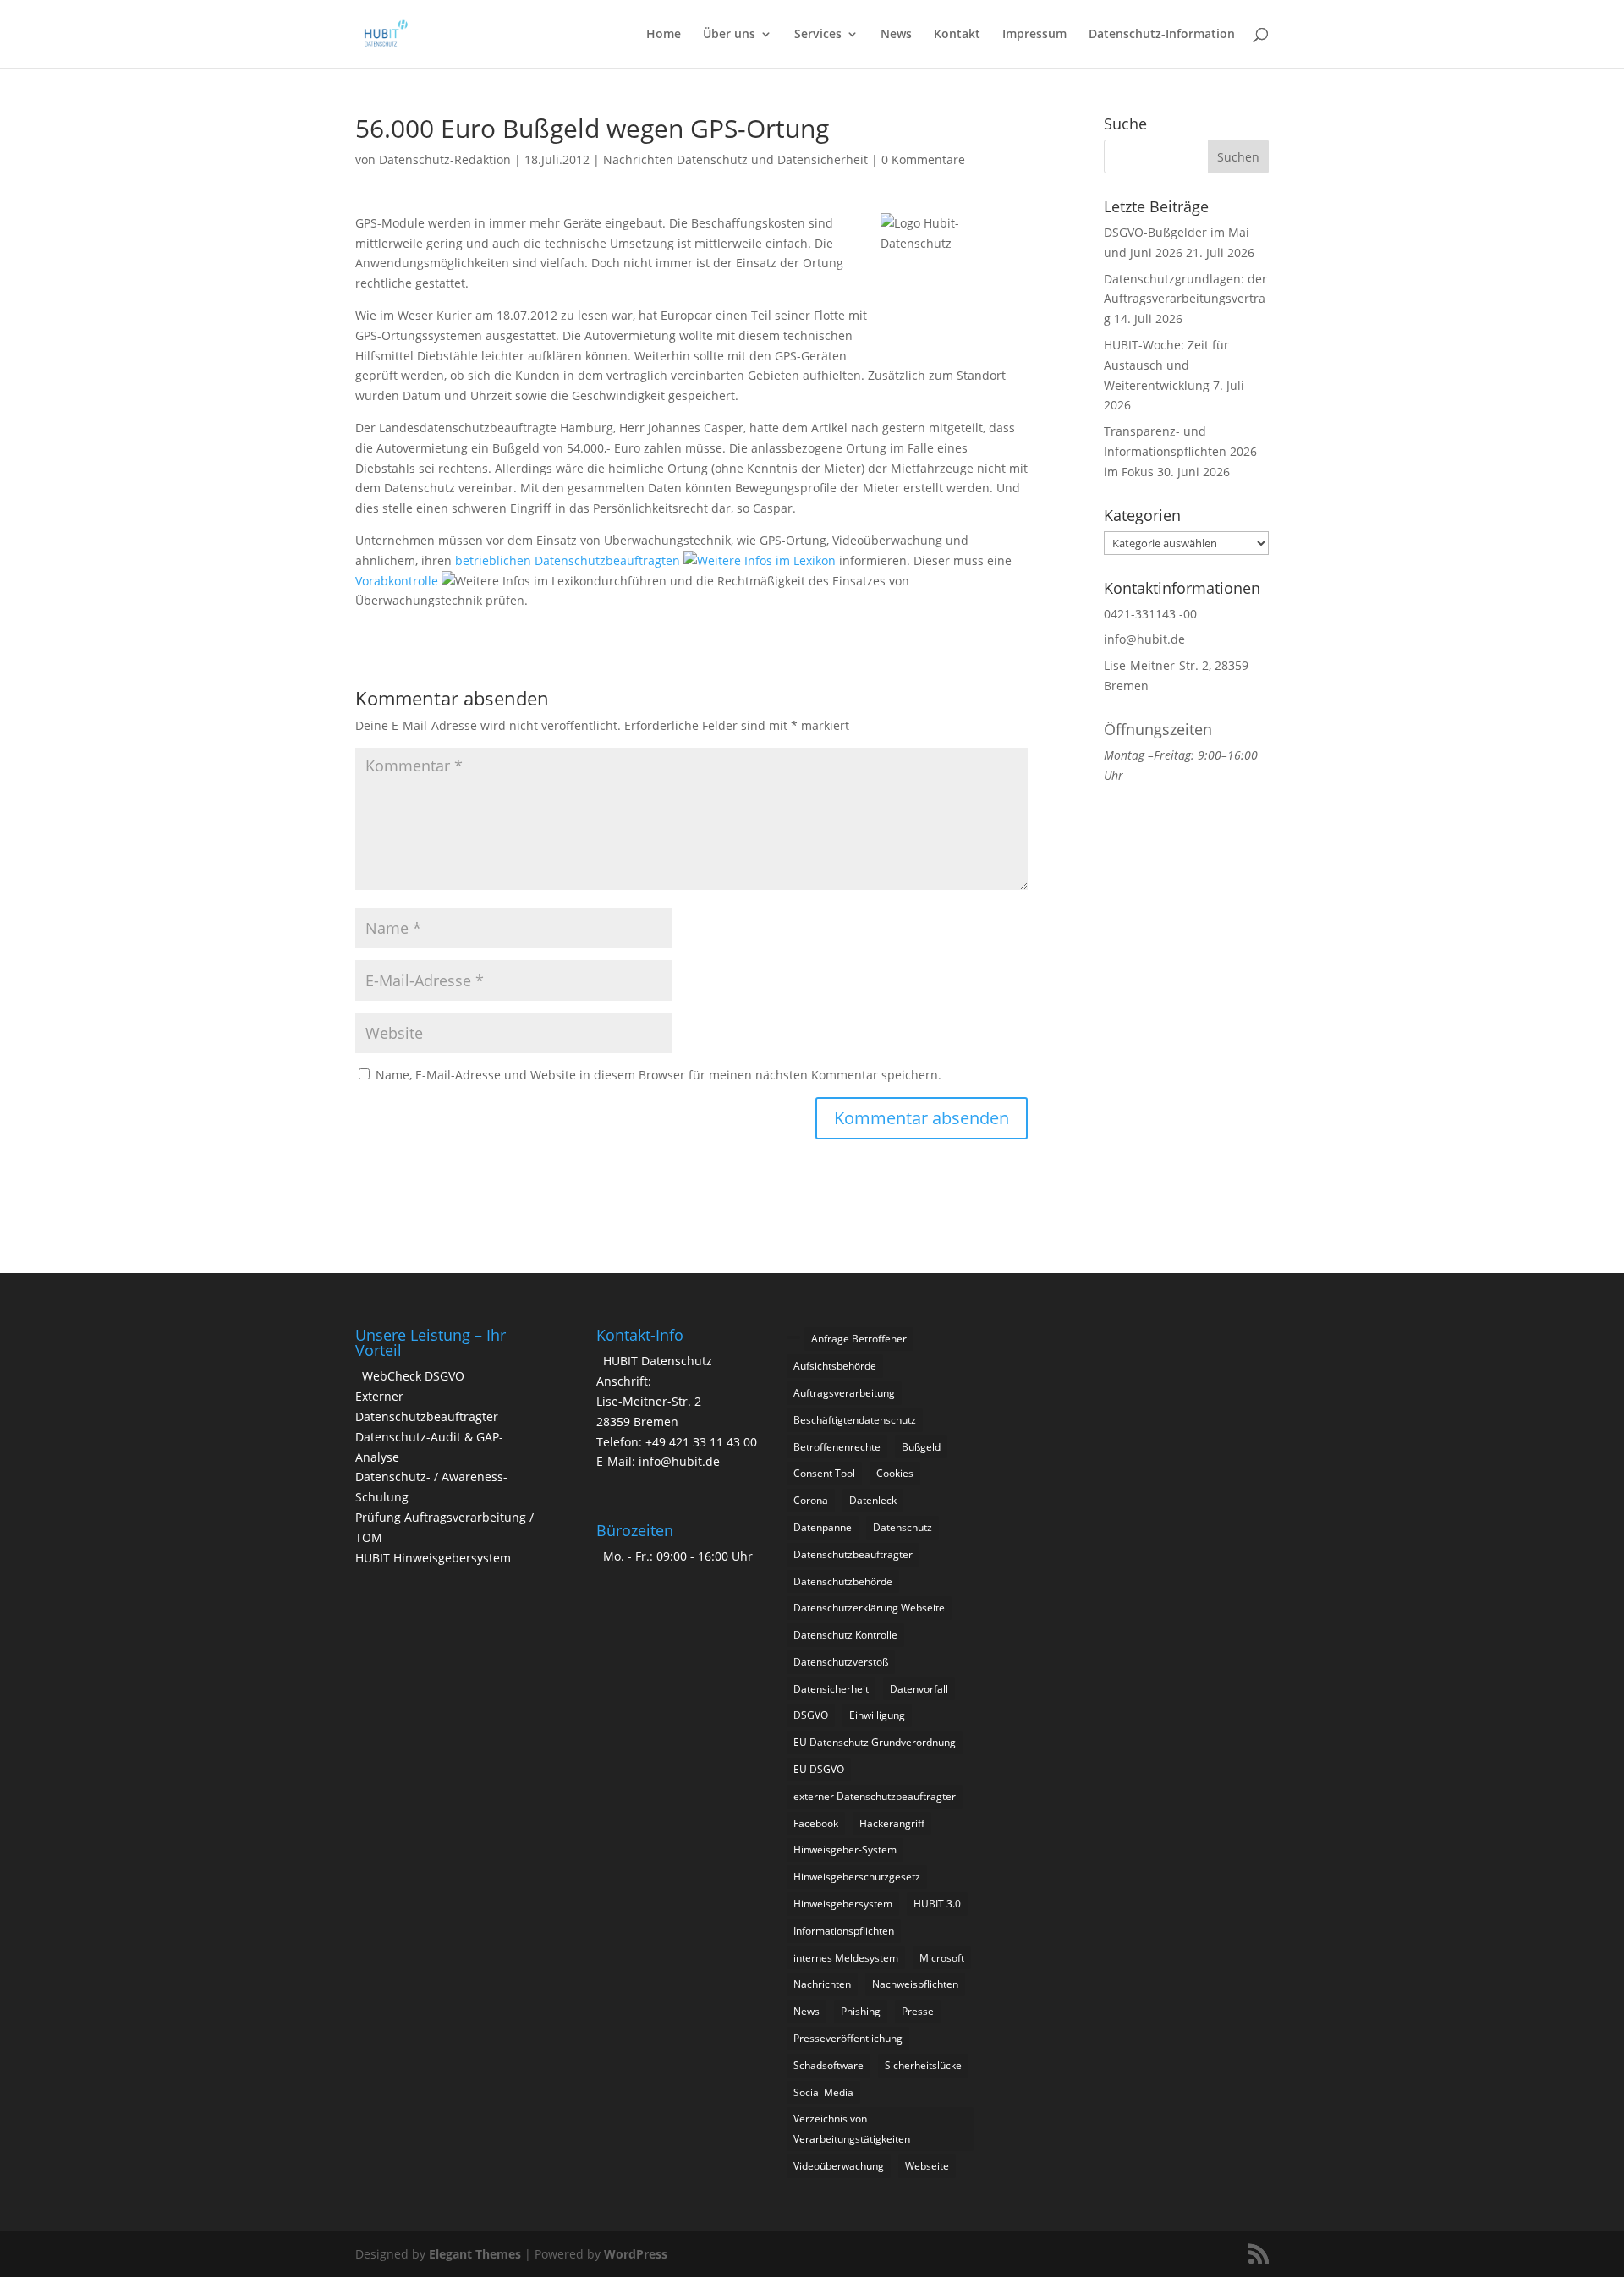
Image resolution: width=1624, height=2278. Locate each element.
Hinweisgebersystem (843, 1904)
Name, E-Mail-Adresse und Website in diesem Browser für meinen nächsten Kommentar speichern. (658, 1075)
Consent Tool (824, 1473)
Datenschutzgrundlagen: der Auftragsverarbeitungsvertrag (1185, 299)
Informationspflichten (844, 1931)
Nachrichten (822, 1984)
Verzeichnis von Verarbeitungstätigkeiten (852, 2129)
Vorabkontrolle (398, 581)
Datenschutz (903, 1527)
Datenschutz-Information (1162, 35)
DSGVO (811, 1715)
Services (818, 35)
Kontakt (957, 35)
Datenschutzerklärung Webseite (869, 1608)
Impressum (1034, 35)
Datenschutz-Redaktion (445, 159)
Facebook (816, 1823)
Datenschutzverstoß (841, 1662)
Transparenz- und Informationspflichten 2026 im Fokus (1180, 451)
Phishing (861, 2011)
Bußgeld (921, 1447)
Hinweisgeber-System (845, 1850)
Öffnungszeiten (1158, 729)
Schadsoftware (828, 2065)
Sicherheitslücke (923, 2065)
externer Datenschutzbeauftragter (875, 1796)
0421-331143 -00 (1150, 614)
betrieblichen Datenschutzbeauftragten (569, 560)
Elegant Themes (475, 2254)
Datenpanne (823, 1527)
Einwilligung (877, 1715)
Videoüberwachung (839, 2166)
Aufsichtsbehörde (835, 1366)
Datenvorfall (919, 1689)
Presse (918, 2011)
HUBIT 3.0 (937, 1904)
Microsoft (942, 1958)
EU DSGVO (819, 1769)
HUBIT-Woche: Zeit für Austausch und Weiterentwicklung (1166, 365)
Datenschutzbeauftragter (853, 1554)
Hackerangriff (892, 1823)
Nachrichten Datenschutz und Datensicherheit (735, 159)
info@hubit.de (1144, 639)
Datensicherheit (831, 1689)
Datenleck (873, 1500)
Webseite (927, 2166)
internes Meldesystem (846, 1958)
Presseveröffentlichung (848, 2038)
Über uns (729, 35)
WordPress (636, 2254)
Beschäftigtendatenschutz (855, 1420)
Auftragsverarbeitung (844, 1393)
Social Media (823, 2092)
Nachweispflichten (915, 1984)
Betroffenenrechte (837, 1447)
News (896, 35)
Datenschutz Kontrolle (845, 1635)
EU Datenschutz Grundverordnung (875, 1742)
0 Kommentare (923, 159)
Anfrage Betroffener (859, 1339)
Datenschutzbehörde (843, 1581)
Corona (811, 1500)
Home (664, 35)
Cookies (895, 1473)
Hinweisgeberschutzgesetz (857, 1877)
